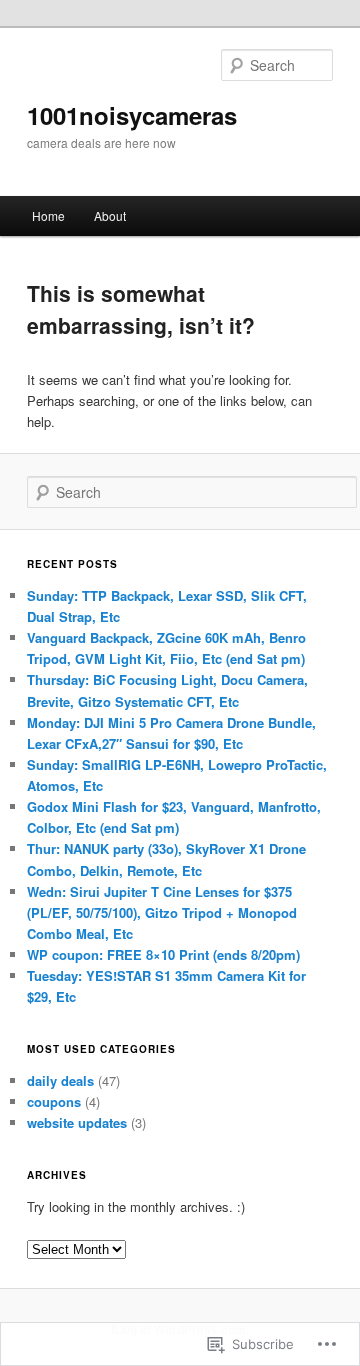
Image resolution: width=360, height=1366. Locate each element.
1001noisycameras (132, 115)
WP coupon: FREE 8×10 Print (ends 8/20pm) (163, 954)
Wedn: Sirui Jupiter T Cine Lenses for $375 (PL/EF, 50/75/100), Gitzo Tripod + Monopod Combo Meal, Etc (162, 912)
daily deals (60, 1080)
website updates (77, 1122)
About (110, 215)
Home (48, 215)
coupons (54, 1101)
